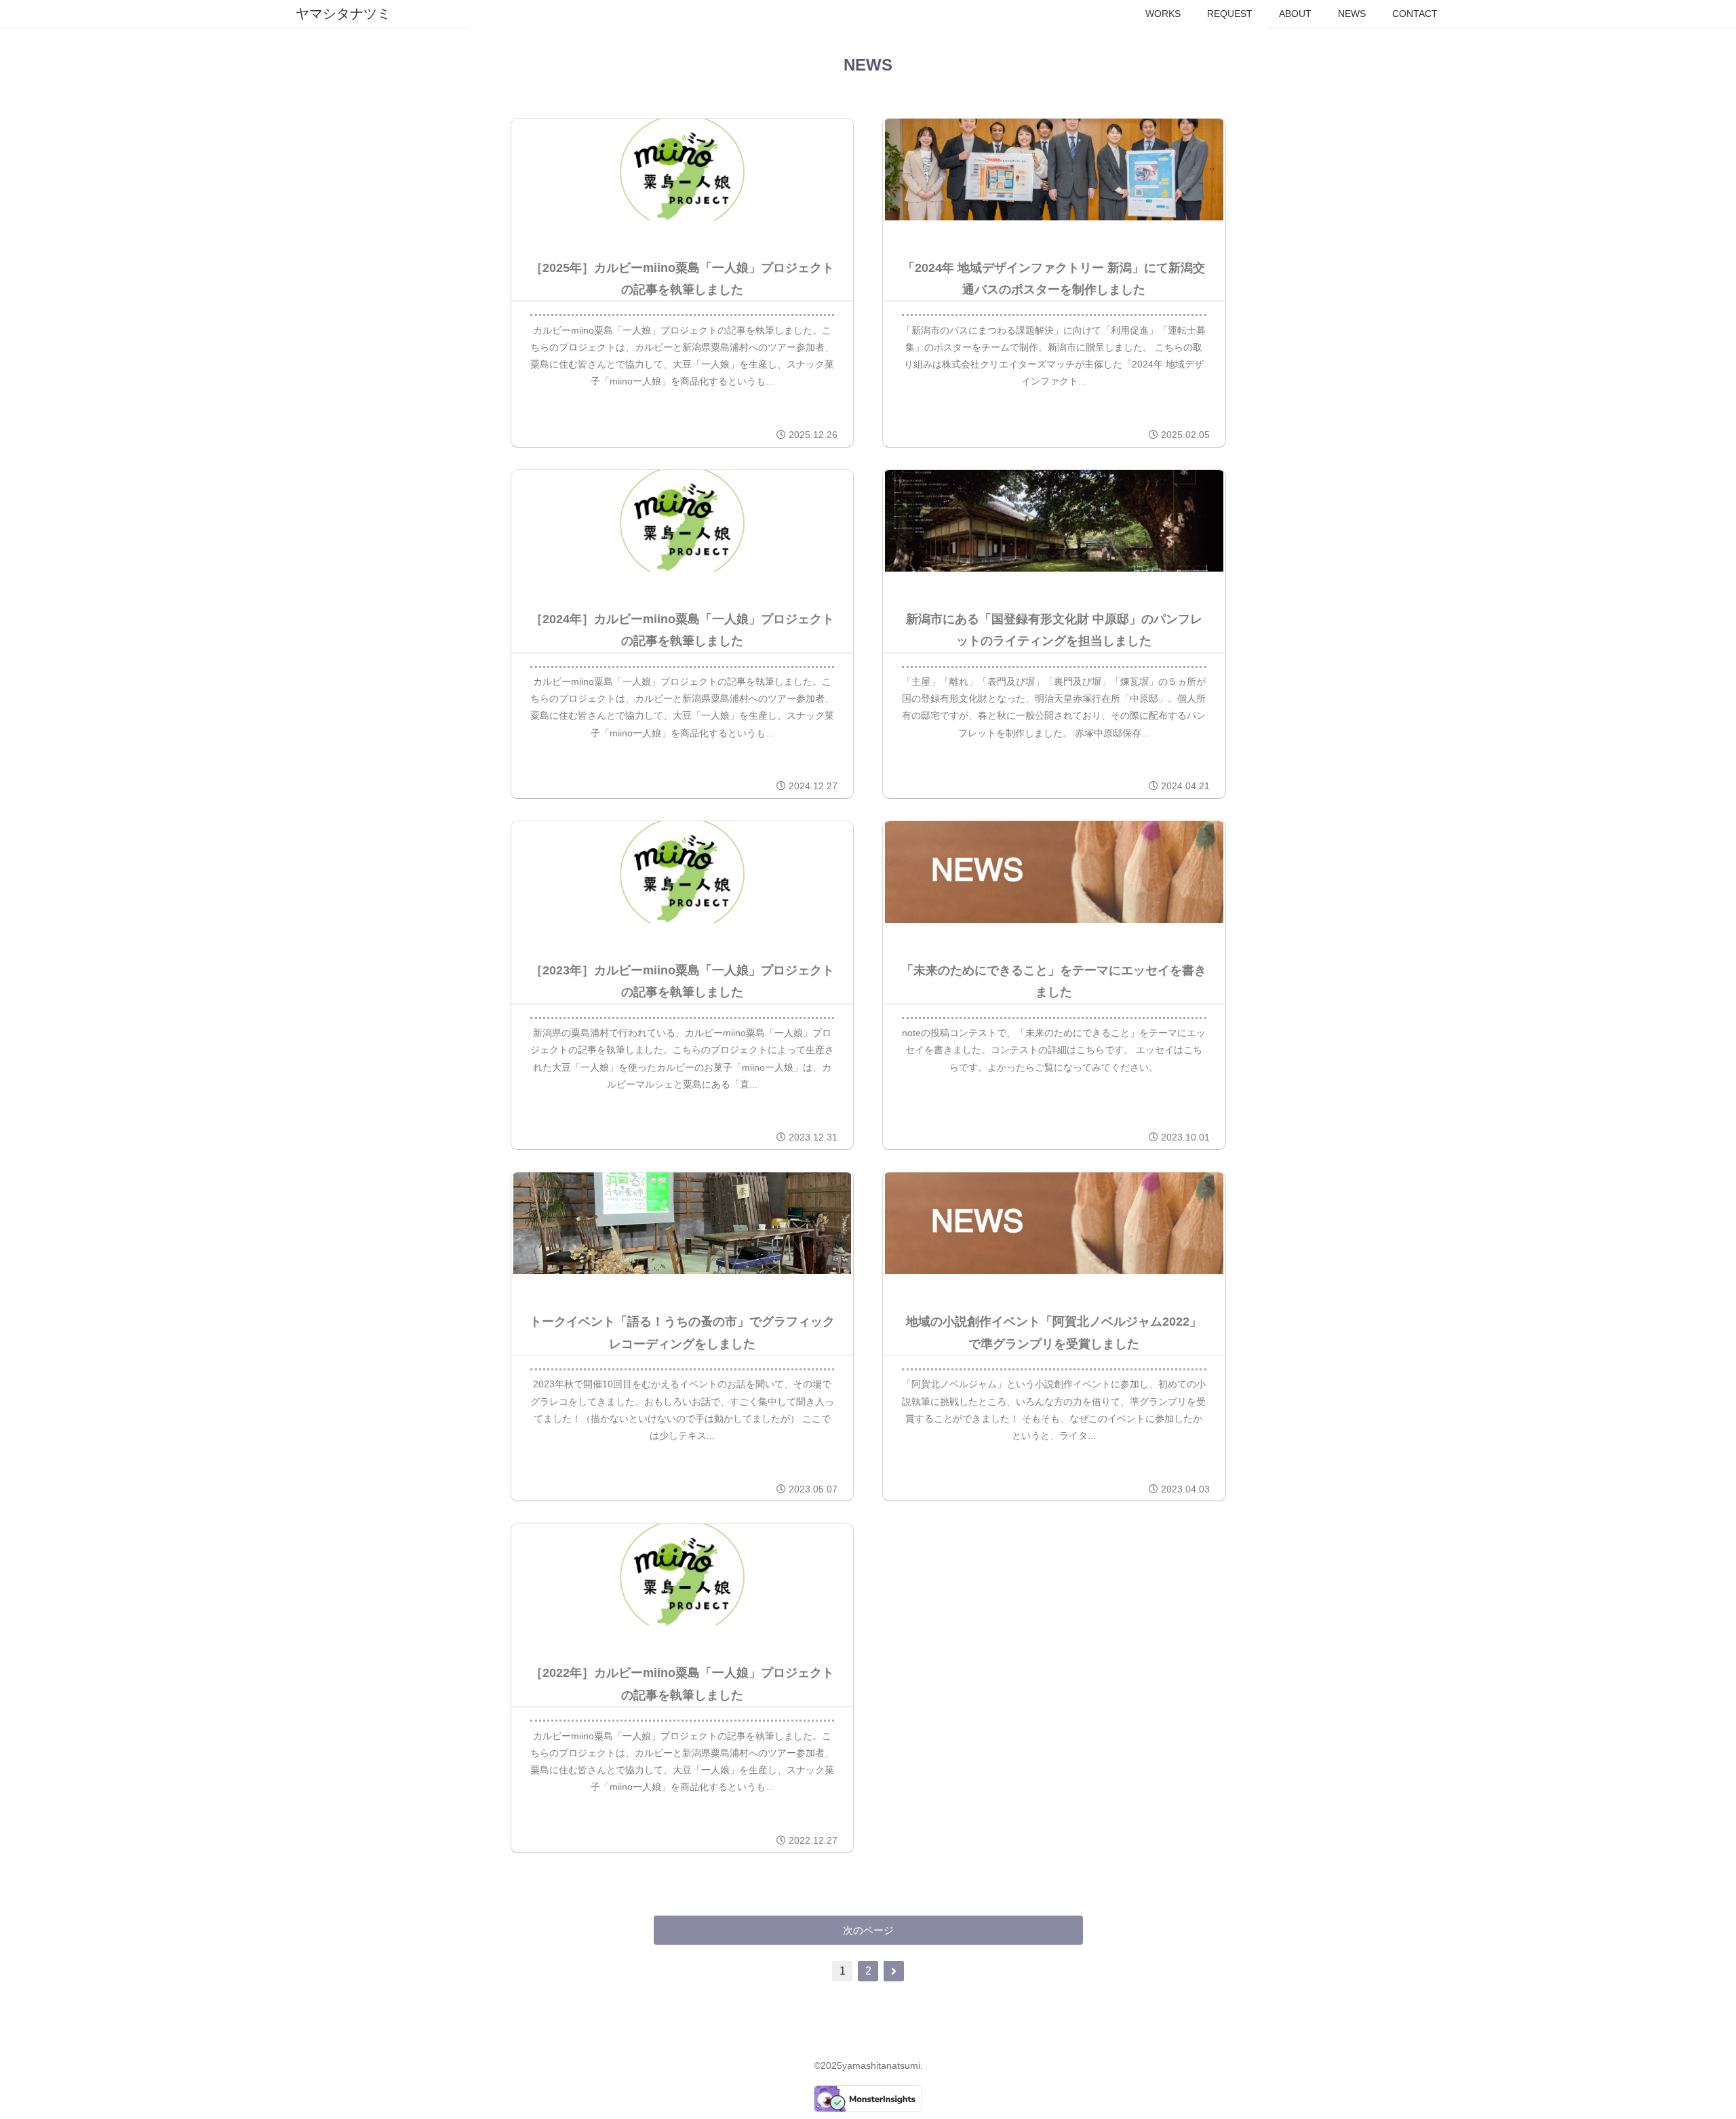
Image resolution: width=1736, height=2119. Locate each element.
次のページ (868, 1930)
